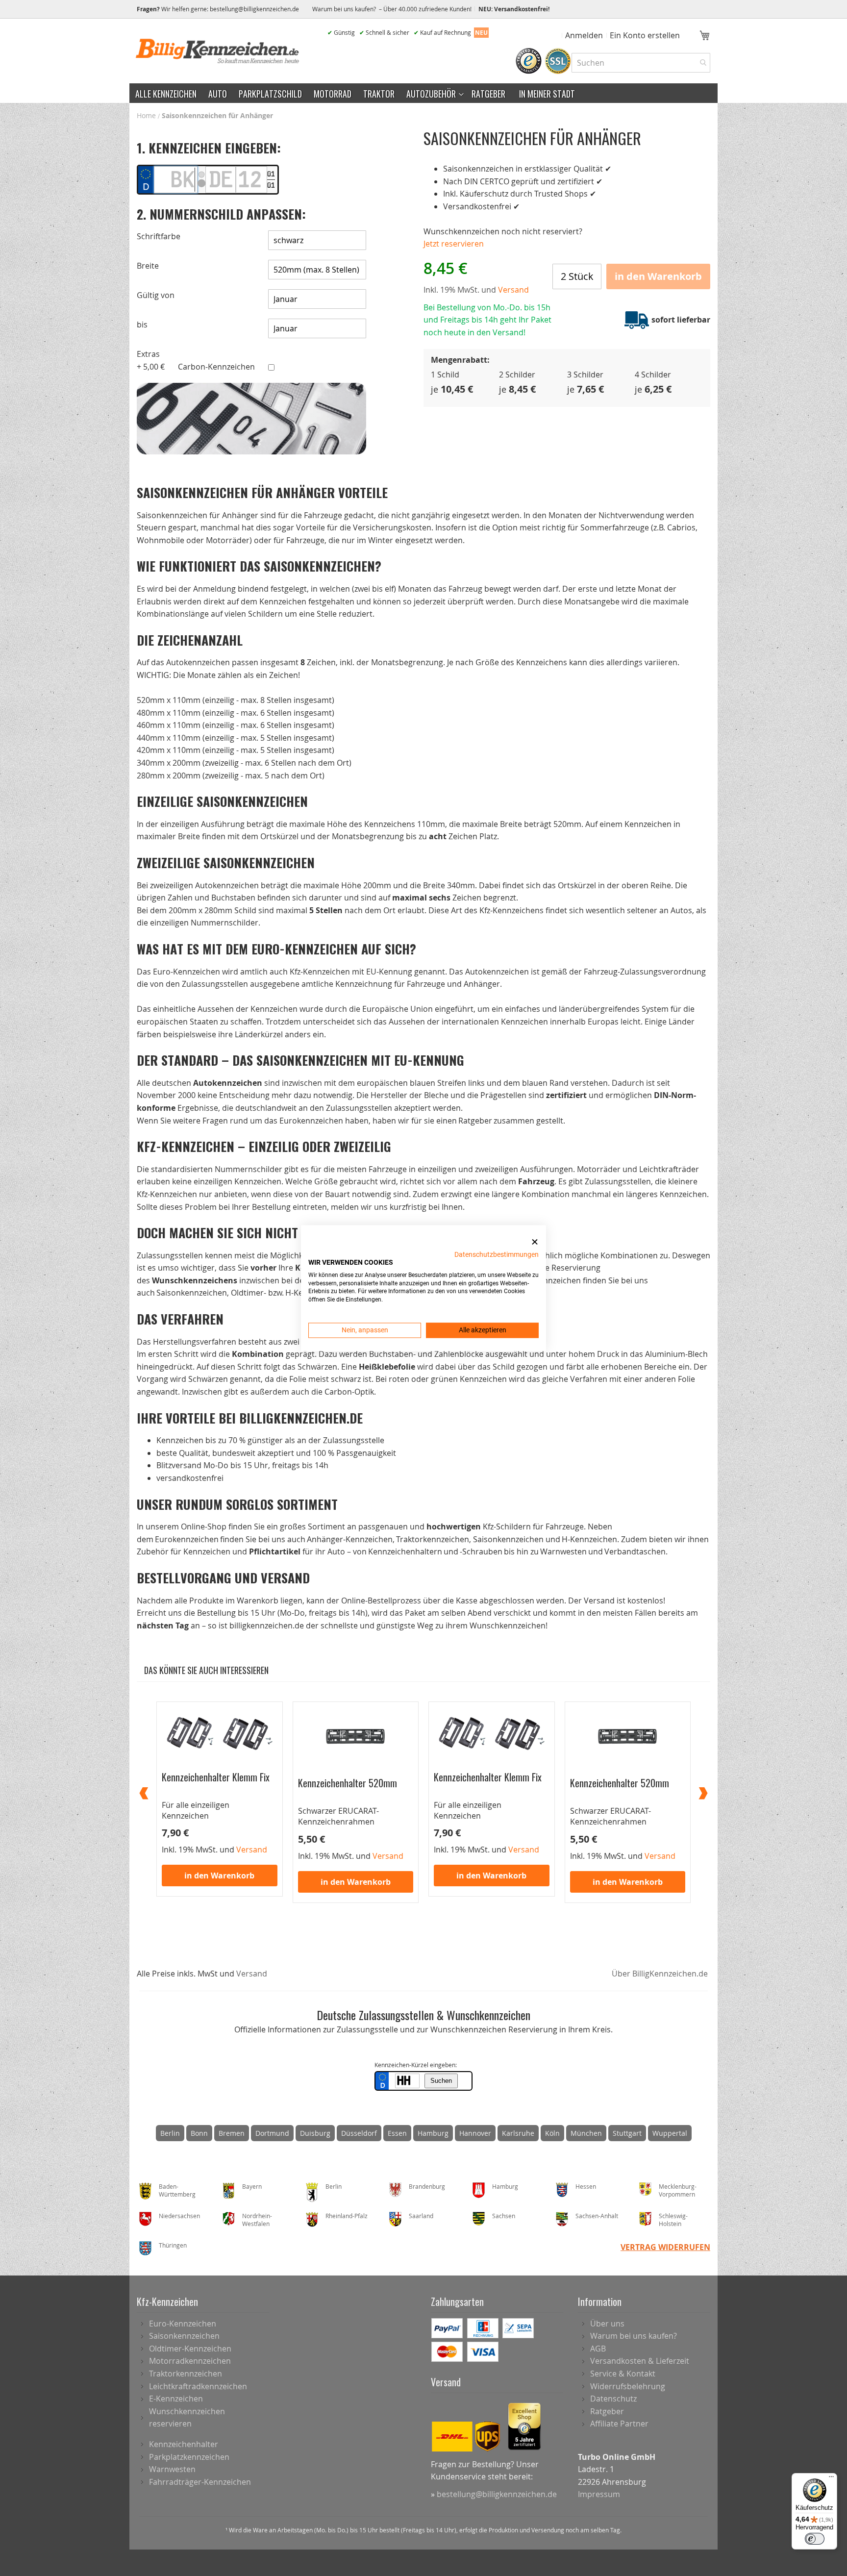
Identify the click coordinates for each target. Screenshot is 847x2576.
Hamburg (433, 2133)
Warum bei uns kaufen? (634, 2336)
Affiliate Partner (619, 2424)
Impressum (599, 2494)
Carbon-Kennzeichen (216, 367)
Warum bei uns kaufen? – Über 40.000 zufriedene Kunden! (392, 9)
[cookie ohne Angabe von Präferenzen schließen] (535, 1242)
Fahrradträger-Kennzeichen (200, 2482)
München (586, 2133)
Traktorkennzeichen (186, 2374)
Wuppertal (670, 2133)
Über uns (607, 2324)
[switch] (815, 2539)
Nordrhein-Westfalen (257, 2220)
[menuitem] (166, 93)
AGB (598, 2349)
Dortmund (272, 2133)
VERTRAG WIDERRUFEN (665, 2247)
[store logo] (218, 51)
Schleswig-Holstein (673, 2220)
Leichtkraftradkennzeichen (198, 2386)
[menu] (423, 93)
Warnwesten (172, 2469)
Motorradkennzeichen (190, 2361)
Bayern (252, 2186)
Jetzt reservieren (454, 244)
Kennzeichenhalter (184, 2444)
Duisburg (315, 2133)
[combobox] (641, 63)
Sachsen (504, 2216)
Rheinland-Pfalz (347, 2216)
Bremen (232, 2133)
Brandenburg (427, 2186)
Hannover (475, 2133)
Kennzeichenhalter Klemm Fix (216, 1776)
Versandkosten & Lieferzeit (640, 2361)
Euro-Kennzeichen (183, 2324)
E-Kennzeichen (176, 2399)
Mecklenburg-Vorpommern (678, 2190)
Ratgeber (607, 2411)
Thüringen (173, 2245)
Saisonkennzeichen (184, 2336)
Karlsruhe (518, 2133)
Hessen (586, 2186)
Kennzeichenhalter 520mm (348, 1782)
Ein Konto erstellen (645, 35)
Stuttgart (627, 2133)
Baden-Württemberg (177, 2190)
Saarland (421, 2216)
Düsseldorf (359, 2133)
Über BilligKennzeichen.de (660, 1974)
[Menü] (831, 2479)
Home (146, 115)
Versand (252, 1974)
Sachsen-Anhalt (597, 2216)
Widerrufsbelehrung (628, 2386)
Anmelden (584, 35)
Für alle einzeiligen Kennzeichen (196, 1810)
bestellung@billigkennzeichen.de (254, 9)
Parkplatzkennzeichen (189, 2457)
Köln (552, 2133)
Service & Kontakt (623, 2374)
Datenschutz (613, 2399)
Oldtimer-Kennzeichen (190, 2349)
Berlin (170, 2133)
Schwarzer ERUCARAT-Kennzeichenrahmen (338, 1816)
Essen (397, 2133)
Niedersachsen (179, 2216)
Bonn (199, 2133)
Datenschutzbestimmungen (497, 1254)
